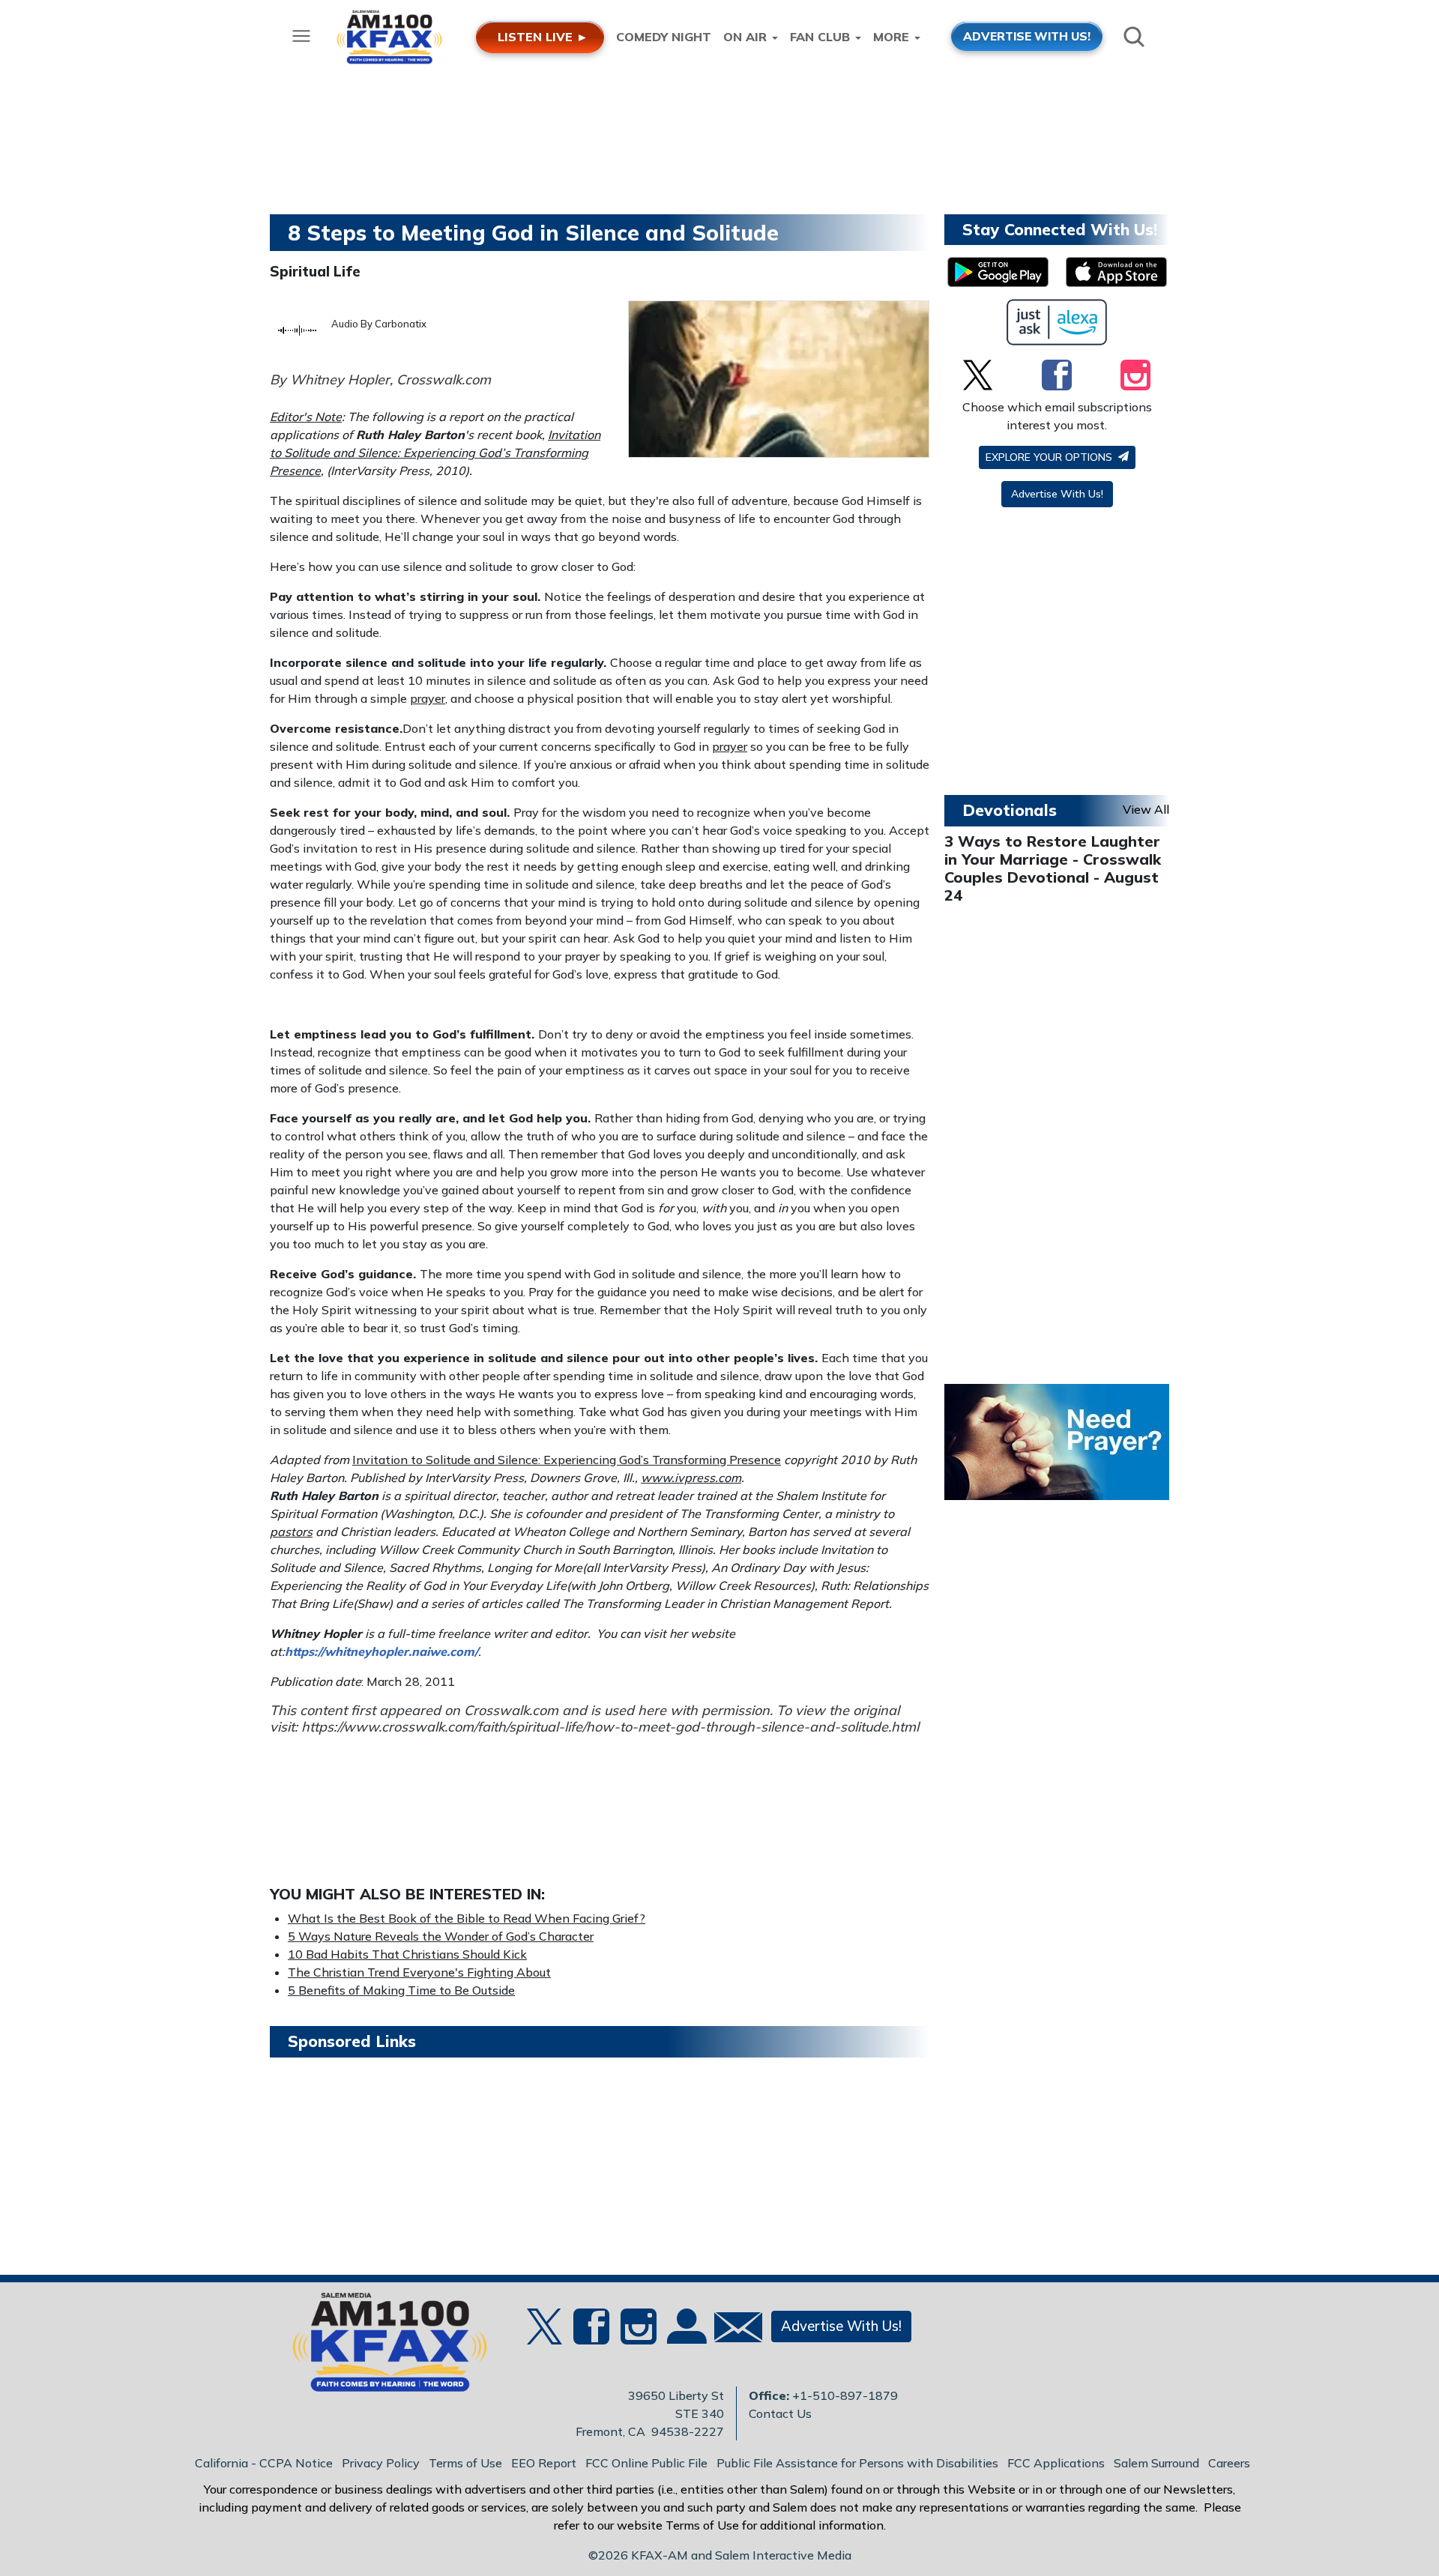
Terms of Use (465, 2463)
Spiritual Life (315, 271)
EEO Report (544, 2463)
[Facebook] (1057, 375)
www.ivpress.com (691, 1478)
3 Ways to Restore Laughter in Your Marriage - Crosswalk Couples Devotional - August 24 (1053, 868)
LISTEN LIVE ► (543, 37)
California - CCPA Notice (264, 2463)
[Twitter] (978, 375)
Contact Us (780, 2413)
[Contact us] (732, 2331)
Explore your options (1050, 457)
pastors (291, 1532)
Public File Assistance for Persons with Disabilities (857, 2463)
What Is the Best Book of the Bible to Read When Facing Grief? (467, 1918)
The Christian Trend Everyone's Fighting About (419, 1972)
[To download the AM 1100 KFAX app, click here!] (998, 272)
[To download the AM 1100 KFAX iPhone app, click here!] (1116, 272)
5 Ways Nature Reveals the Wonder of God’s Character (441, 1936)
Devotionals (1010, 810)
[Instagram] (1135, 375)
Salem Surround (1156, 2463)
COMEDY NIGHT (664, 37)
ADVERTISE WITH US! (1027, 36)
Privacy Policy (381, 2463)
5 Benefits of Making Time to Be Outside (401, 1990)
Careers (1229, 2463)
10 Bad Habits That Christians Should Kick (407, 1954)
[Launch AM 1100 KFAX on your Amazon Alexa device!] (1057, 322)
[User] (685, 2335)
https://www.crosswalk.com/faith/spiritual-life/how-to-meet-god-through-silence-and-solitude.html (610, 1727)
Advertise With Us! (1057, 494)
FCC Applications (1056, 2463)
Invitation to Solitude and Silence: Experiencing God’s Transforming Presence (435, 453)
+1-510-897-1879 (845, 2395)
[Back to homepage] (381, 2347)
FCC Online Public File (646, 2463)
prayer (428, 698)
